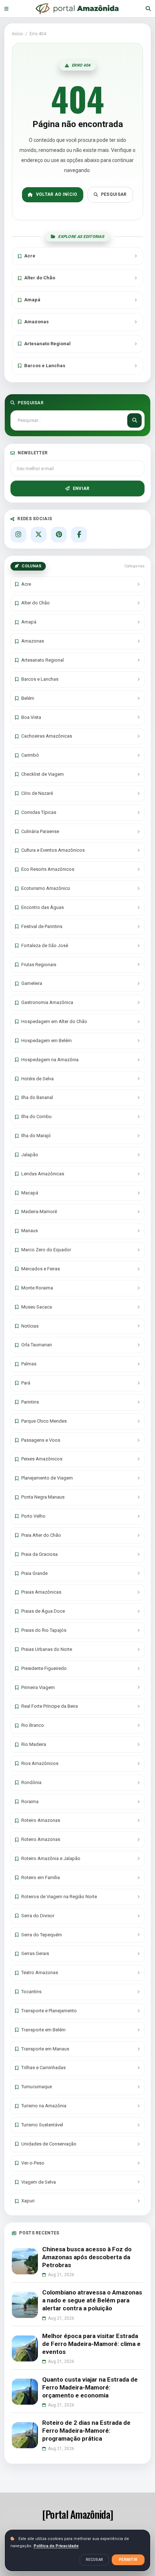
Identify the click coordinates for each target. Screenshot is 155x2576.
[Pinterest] (59, 535)
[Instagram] (18, 535)
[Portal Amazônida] (77, 9)
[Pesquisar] (148, 9)
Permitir (128, 2560)
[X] (39, 535)
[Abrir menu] (6, 8)
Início (17, 34)
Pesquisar (114, 194)
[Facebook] (79, 535)
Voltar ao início (57, 194)
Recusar (94, 2560)
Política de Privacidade (56, 2546)
